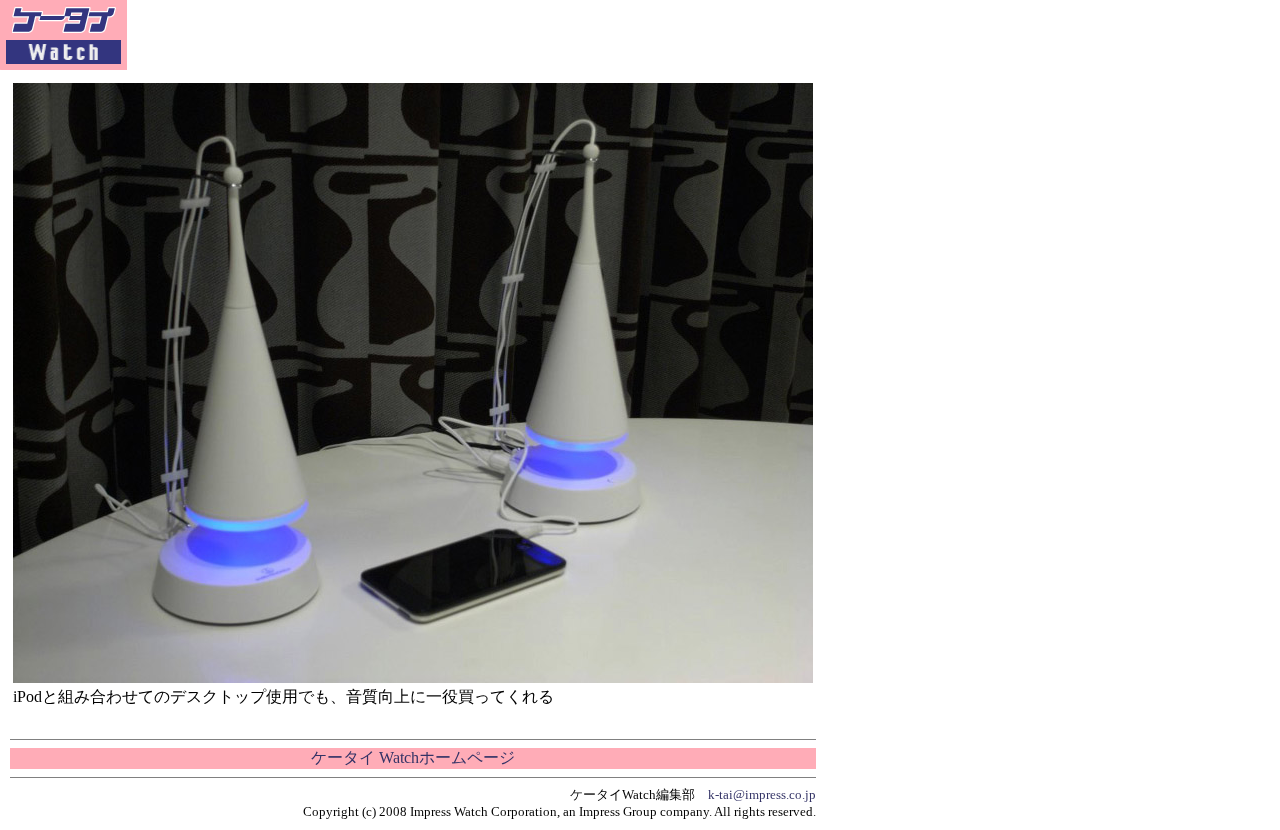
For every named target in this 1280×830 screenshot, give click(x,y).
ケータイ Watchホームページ (413, 757)
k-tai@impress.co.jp (762, 794)
